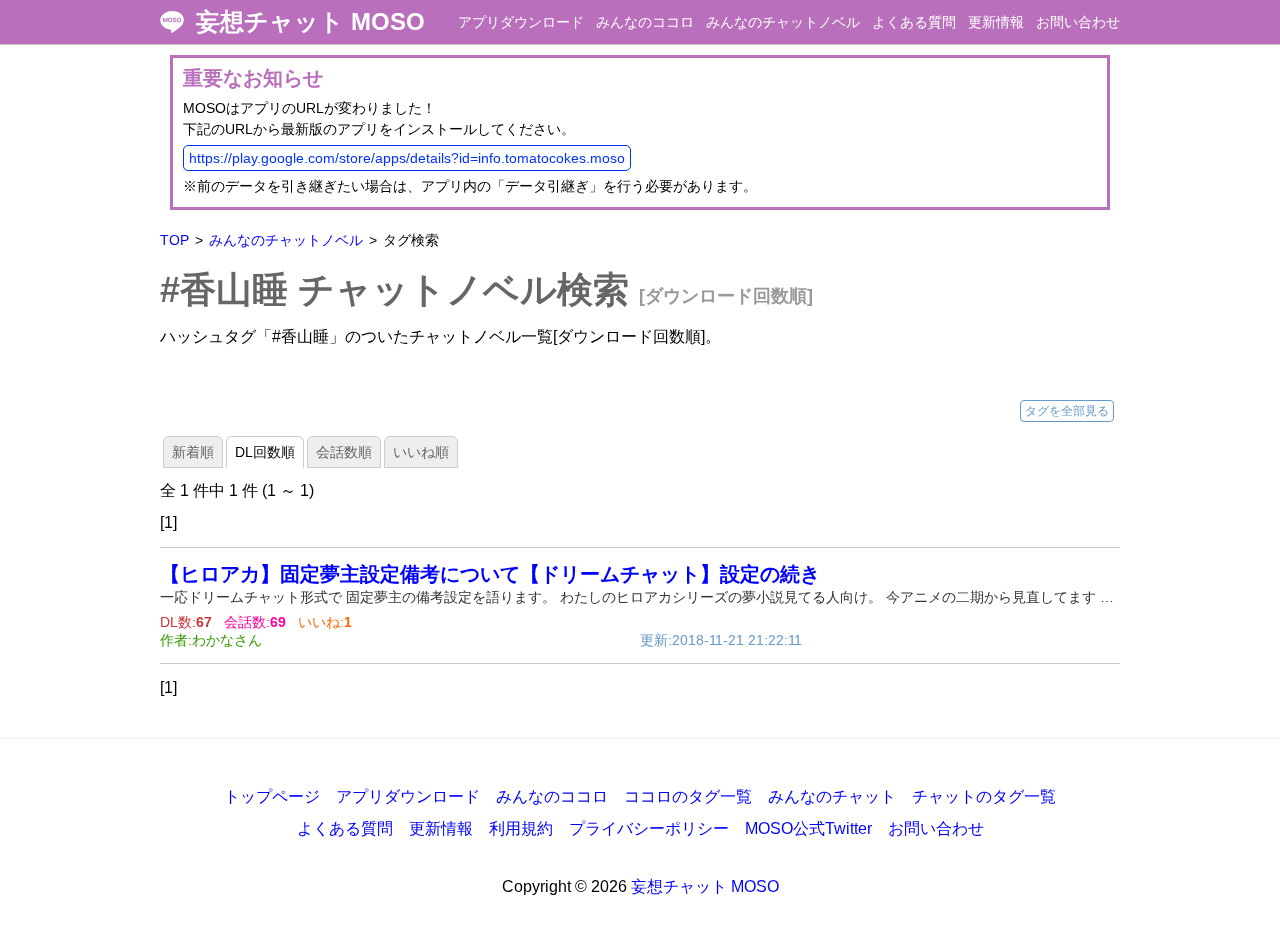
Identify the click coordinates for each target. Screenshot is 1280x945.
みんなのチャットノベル (783, 22)
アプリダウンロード (521, 22)
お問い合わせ (1078, 22)
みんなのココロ (645, 22)
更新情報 (996, 22)
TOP (174, 240)
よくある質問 (914, 22)
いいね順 (421, 452)
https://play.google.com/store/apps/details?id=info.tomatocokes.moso (407, 158)
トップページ (272, 796)
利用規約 (521, 828)
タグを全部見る (1067, 411)
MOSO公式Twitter (808, 828)
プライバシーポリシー (649, 828)
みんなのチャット (832, 796)
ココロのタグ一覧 (688, 796)
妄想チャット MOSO (310, 22)
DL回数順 (265, 452)
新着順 (193, 452)
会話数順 (344, 452)
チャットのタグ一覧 (984, 796)
